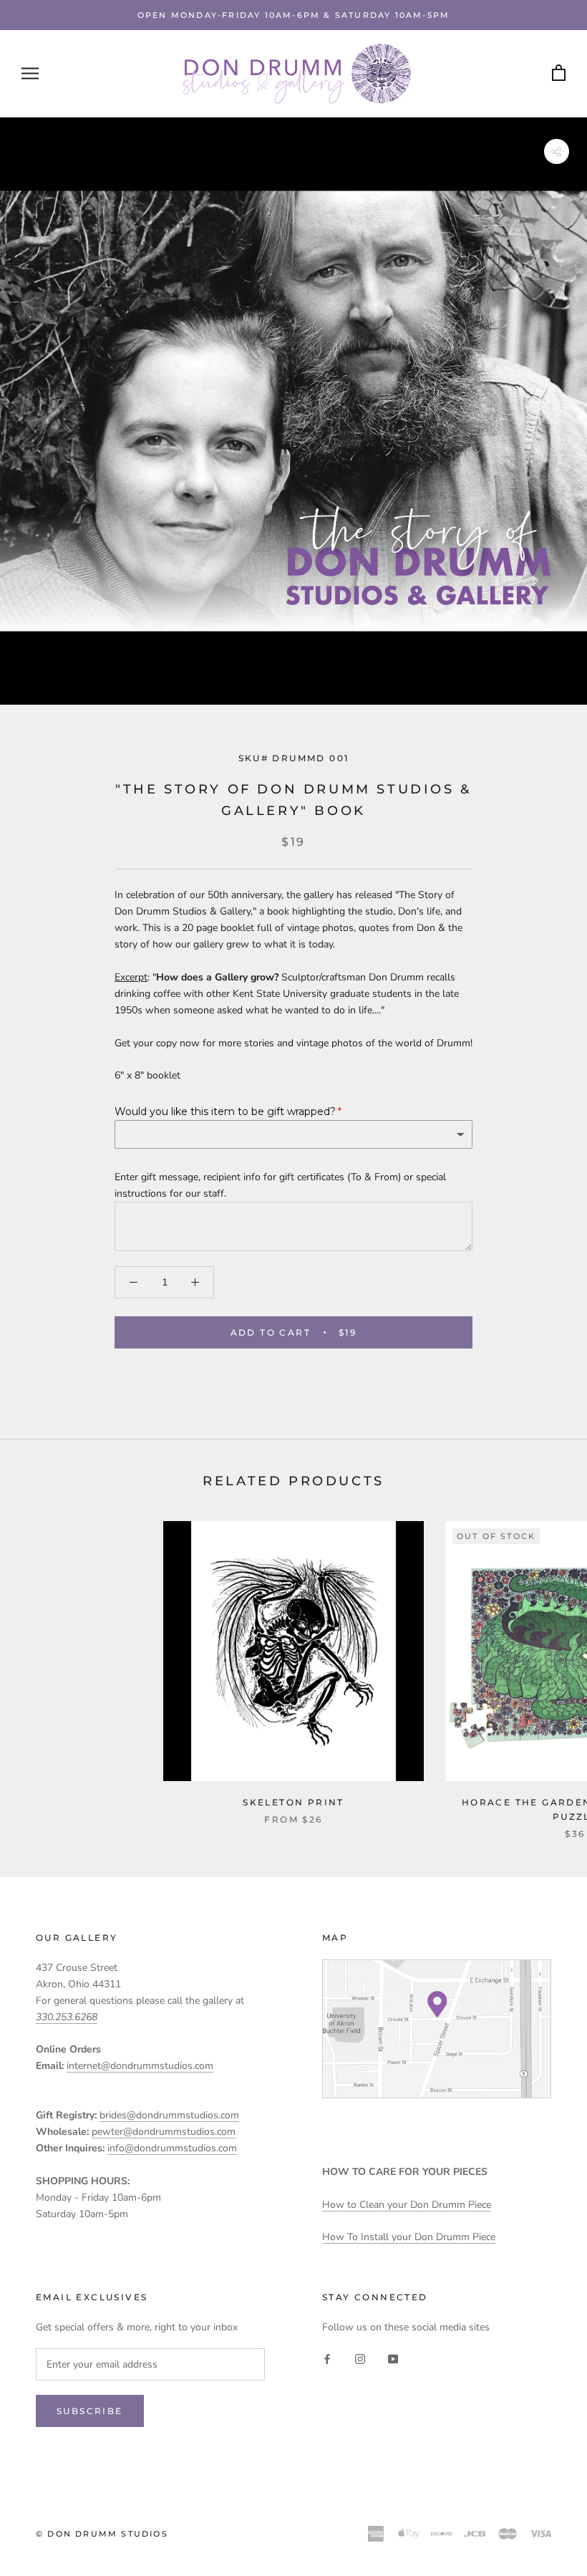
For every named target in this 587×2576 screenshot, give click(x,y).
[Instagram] (360, 2358)
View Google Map (437, 2029)
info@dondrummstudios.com (172, 2148)
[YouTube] (393, 2358)
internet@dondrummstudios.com (140, 2066)
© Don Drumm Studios (102, 2534)
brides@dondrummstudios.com (169, 2115)
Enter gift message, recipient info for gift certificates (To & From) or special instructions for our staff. (280, 1185)
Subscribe (90, 2411)
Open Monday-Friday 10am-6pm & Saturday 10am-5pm (293, 15)
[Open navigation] (30, 73)
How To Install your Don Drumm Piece (409, 2237)
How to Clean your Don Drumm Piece (407, 2205)
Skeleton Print (293, 1802)
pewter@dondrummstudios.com (164, 2132)
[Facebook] (327, 2358)
